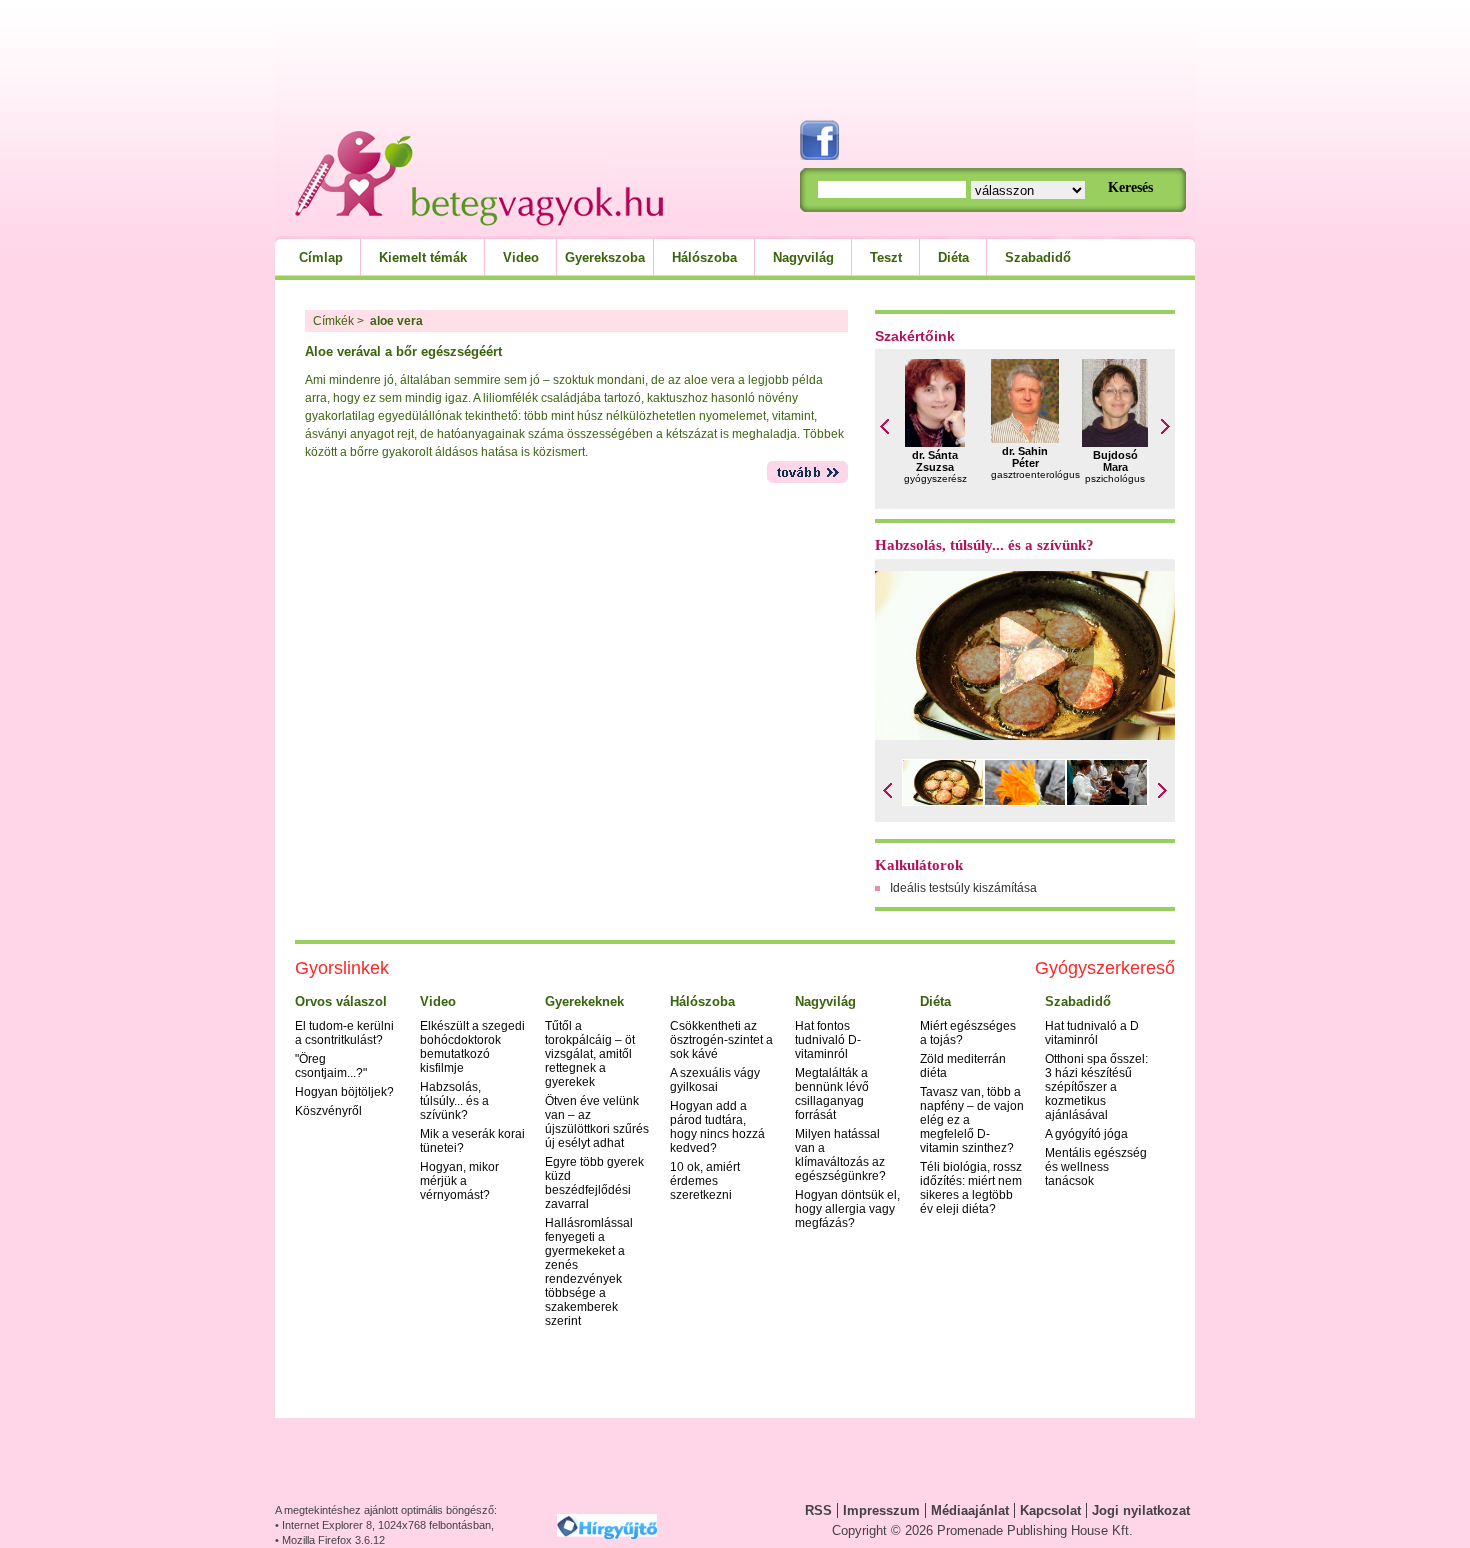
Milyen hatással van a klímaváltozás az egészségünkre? (840, 1155)
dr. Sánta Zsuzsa (935, 461)
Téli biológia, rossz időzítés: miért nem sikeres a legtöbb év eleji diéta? (971, 1188)
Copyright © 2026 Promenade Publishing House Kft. (982, 1530)
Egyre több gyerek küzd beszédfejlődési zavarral (594, 1183)
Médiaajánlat (970, 1510)
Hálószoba (704, 257)
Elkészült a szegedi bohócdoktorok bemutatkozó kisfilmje (472, 1047)
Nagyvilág (803, 257)
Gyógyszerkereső (1105, 968)
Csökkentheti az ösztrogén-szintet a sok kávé (721, 1040)
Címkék (333, 321)
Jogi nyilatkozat (1141, 1510)
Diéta (953, 257)
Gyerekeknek (584, 1001)
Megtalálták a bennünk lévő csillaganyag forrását (832, 1094)
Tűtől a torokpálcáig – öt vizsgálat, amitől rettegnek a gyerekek (590, 1054)
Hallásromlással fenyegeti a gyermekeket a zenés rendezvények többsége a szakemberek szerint (589, 1272)
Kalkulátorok (919, 865)
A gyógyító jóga (1086, 1134)
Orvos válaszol (341, 1001)
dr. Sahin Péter (1025, 457)
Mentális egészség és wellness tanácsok (1096, 1167)
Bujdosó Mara (1115, 461)
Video (521, 257)
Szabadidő (1038, 257)
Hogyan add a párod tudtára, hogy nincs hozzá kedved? (717, 1127)
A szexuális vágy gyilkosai (715, 1080)
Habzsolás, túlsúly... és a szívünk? (984, 545)
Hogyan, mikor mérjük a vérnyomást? (459, 1181)
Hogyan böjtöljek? (344, 1092)
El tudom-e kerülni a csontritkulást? (344, 1033)
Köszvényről (328, 1111)
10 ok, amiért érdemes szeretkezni (705, 1181)
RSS (818, 1510)
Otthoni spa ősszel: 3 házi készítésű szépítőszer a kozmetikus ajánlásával (1096, 1087)
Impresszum (881, 1510)
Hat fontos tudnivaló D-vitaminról (828, 1040)
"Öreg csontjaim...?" (331, 1066)
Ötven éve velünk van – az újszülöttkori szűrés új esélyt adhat (597, 1122)
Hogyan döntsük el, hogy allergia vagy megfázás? (847, 1209)
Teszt (886, 257)
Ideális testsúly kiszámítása (963, 888)
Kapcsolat (1050, 1510)
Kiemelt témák (423, 257)
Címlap (321, 257)
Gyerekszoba (605, 257)
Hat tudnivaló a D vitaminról (1092, 1033)
